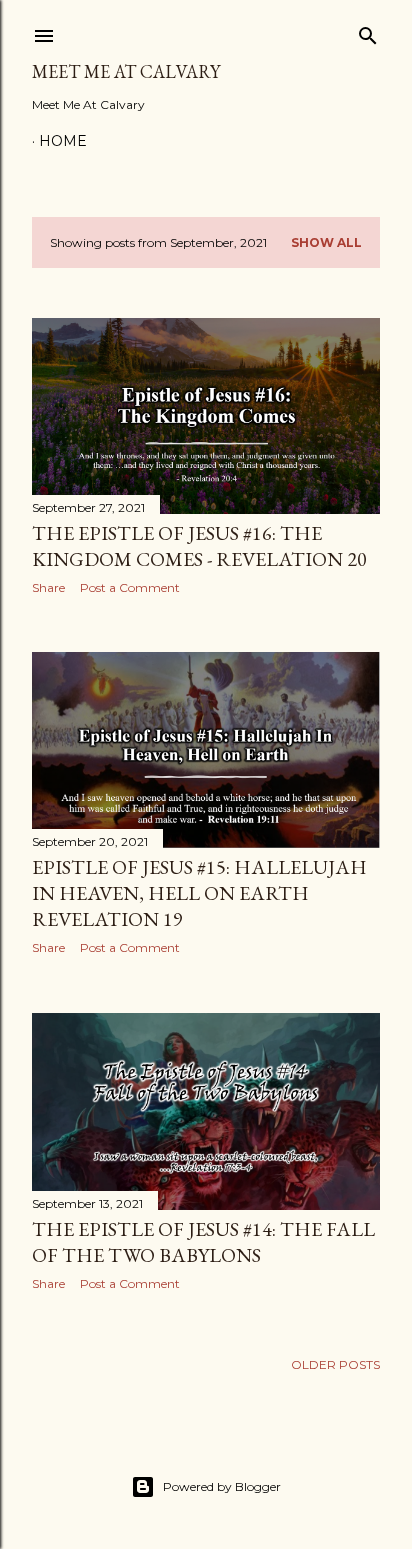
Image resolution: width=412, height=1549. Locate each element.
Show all (326, 242)
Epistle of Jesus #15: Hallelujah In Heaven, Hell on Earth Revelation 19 (199, 893)
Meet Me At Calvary (126, 71)
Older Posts (335, 1364)
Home (63, 141)
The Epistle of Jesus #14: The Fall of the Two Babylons (203, 1242)
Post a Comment (130, 587)
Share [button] (48, 587)
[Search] (368, 31)
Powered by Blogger (222, 1486)
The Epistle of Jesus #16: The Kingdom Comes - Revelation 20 (199, 546)
